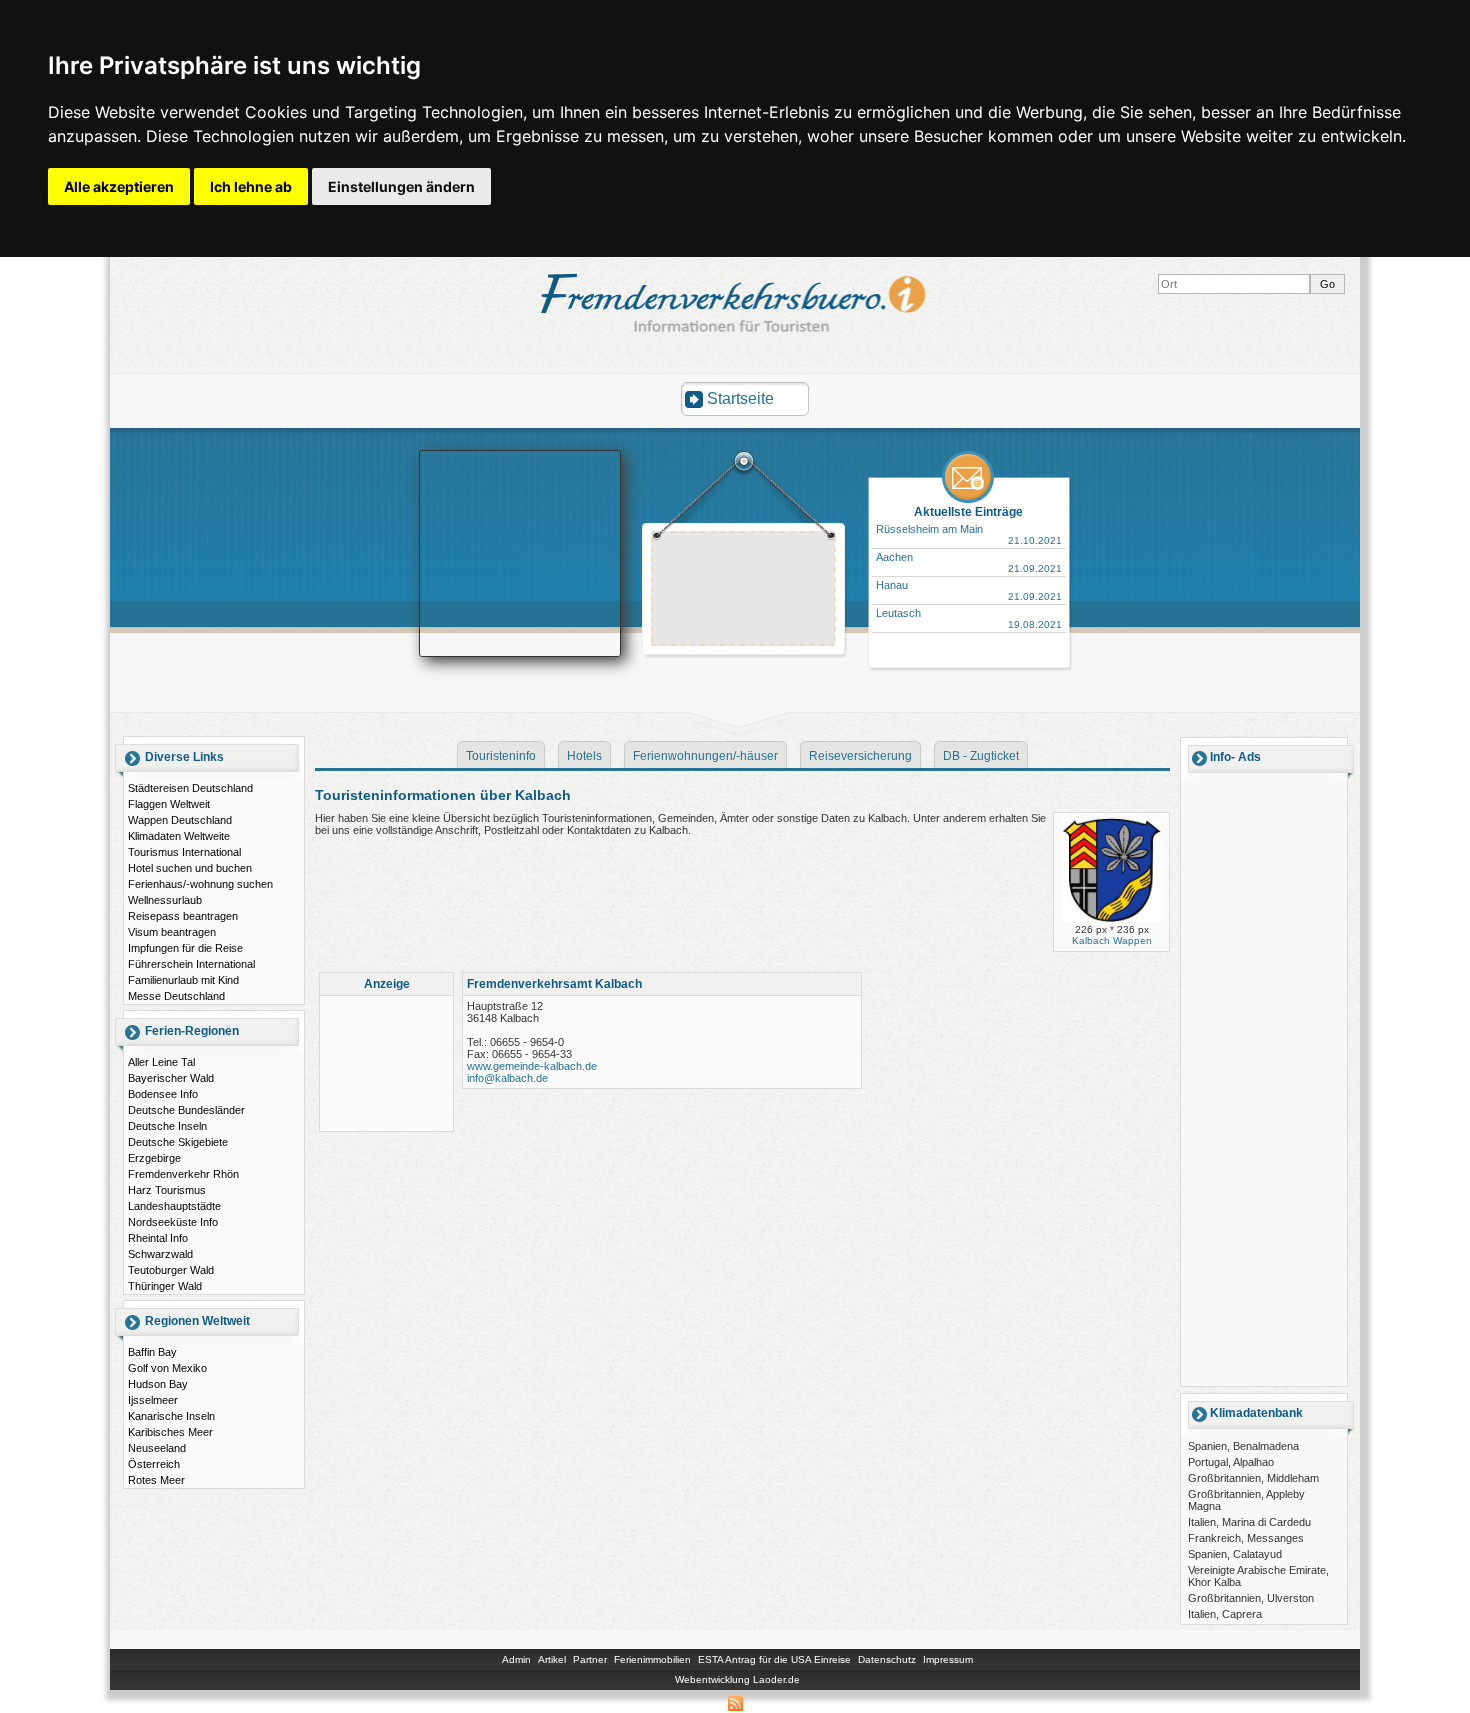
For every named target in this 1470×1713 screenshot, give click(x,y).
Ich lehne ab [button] (251, 186)
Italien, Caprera (1225, 1614)
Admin (516, 1659)
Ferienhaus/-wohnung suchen (200, 884)
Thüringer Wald (165, 1286)
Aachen (894, 557)
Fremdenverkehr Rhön (183, 1174)
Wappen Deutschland (180, 820)
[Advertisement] (744, 591)
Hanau (892, 585)
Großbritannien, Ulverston (1251, 1598)
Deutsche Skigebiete (178, 1142)
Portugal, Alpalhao (1231, 1462)
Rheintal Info (158, 1238)
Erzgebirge (154, 1158)
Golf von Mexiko (167, 1368)
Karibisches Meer (170, 1432)
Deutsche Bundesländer (186, 1110)
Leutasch (898, 613)
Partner (590, 1659)
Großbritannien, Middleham (1253, 1478)
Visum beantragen (172, 932)
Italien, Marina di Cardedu (1249, 1522)
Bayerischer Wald (171, 1078)
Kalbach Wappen (1112, 940)
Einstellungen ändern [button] (401, 186)
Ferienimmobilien (652, 1659)
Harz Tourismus (167, 1190)
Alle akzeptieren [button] (119, 186)
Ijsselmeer (153, 1400)
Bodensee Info (163, 1094)
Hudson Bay (158, 1384)
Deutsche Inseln (167, 1126)
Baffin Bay (152, 1352)
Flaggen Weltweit (169, 804)
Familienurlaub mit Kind (183, 980)
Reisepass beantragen (183, 916)
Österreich (154, 1464)
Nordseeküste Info (173, 1222)
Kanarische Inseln (171, 1416)
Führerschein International (191, 964)
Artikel (552, 1659)
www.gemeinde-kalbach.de (532, 1066)
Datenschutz (887, 1659)
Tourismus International (184, 852)
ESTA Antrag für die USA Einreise (774, 1659)
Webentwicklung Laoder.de (737, 1679)
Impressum (948, 1659)
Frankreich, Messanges (1246, 1538)
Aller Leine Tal (161, 1062)
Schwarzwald (160, 1254)
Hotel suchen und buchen (190, 868)
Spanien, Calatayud (1235, 1554)
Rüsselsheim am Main (929, 529)
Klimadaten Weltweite (179, 836)
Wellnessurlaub (165, 900)
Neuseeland (157, 1448)
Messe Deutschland (176, 996)
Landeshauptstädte (174, 1206)
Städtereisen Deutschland (190, 788)
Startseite (740, 398)
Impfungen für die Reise (185, 948)
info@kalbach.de (507, 1078)
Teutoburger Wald (171, 1270)
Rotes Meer (156, 1480)
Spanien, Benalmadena (1243, 1446)
